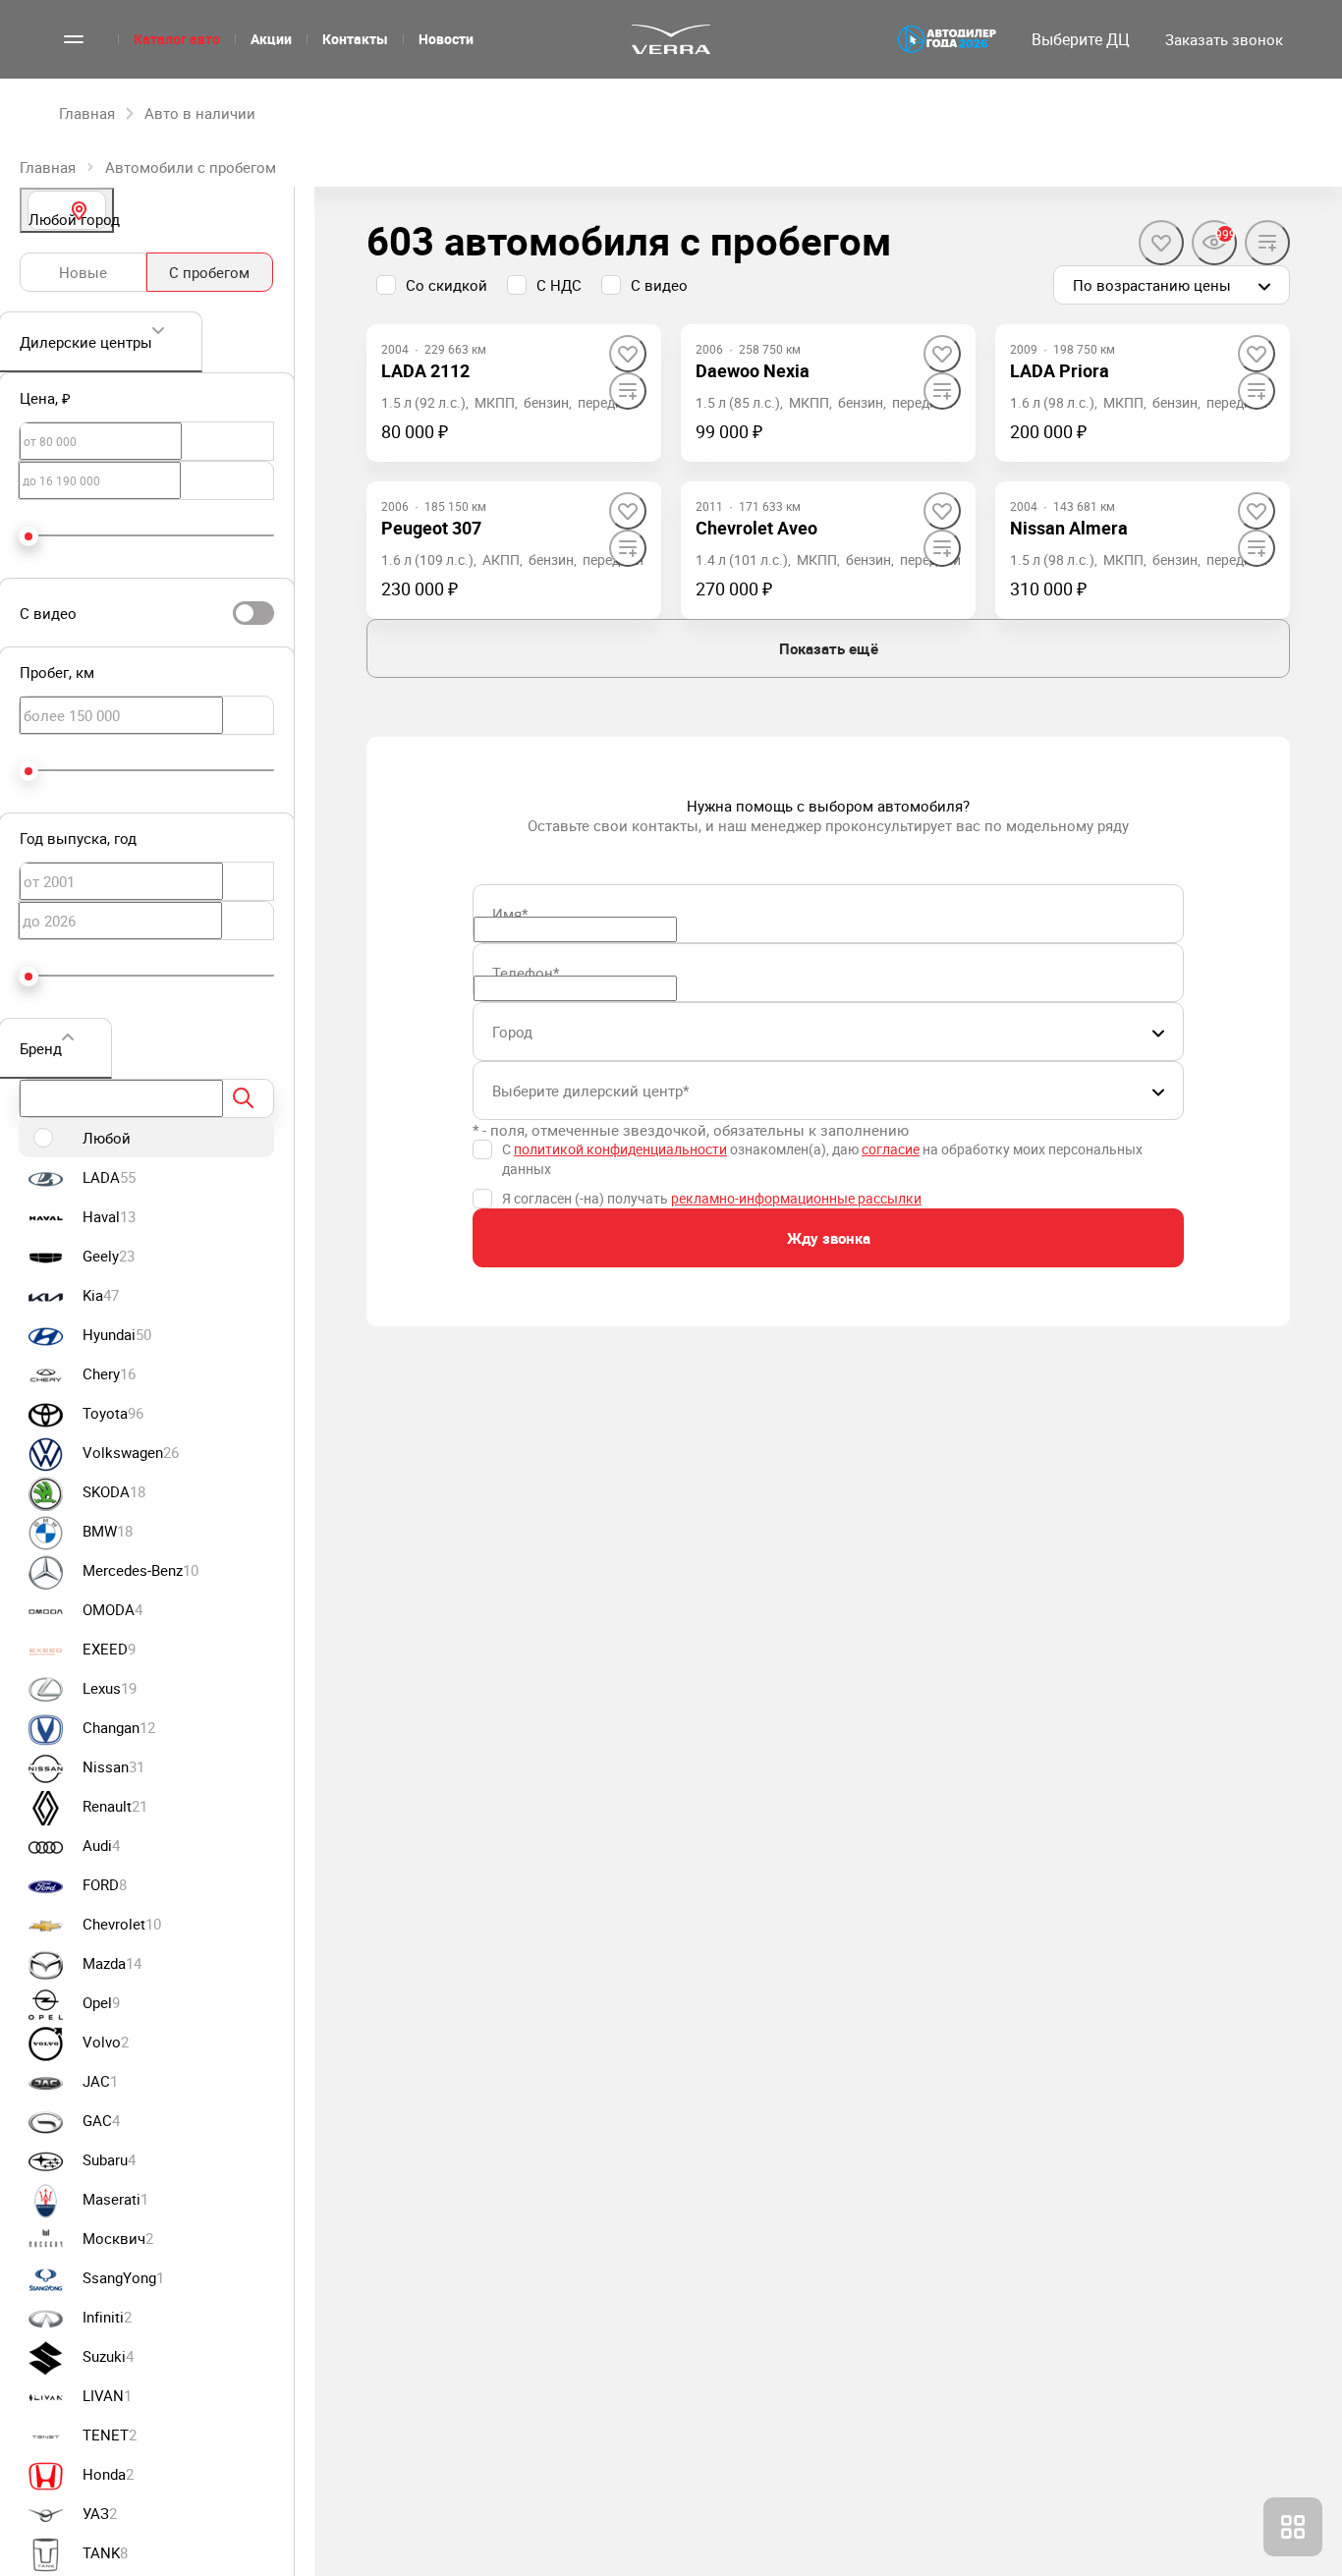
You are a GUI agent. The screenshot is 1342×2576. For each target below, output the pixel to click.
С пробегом (209, 272)
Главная (48, 167)
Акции (271, 39)
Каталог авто (177, 39)
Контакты (355, 39)
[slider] (28, 536)
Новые (83, 272)
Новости (446, 39)
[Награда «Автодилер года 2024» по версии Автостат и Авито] (947, 39)
